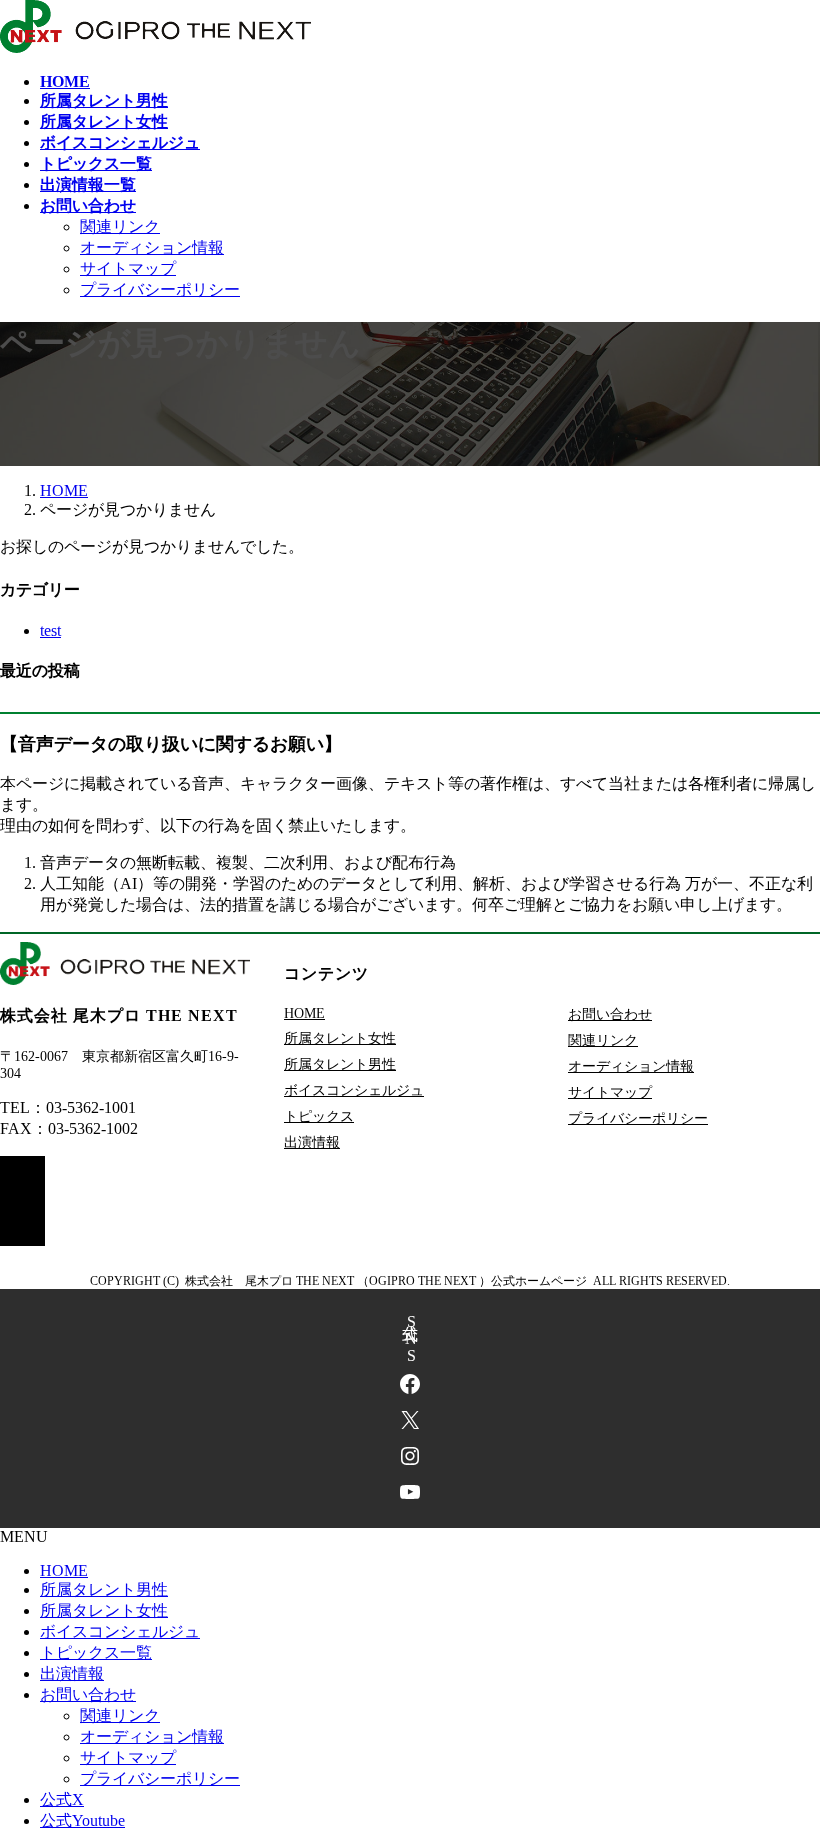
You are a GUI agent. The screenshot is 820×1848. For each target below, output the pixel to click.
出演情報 (312, 1142)
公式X (62, 1799)
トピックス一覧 (96, 1652)
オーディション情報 (152, 247)
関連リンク (120, 226)
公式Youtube (82, 1820)
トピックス (319, 1116)
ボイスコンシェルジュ (354, 1090)
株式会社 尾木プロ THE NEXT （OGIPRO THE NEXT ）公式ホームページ (386, 1281)
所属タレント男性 (340, 1064)
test (50, 630)
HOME (304, 1013)
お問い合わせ (610, 1014)
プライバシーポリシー (160, 289)
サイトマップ (128, 268)
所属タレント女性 (340, 1038)
